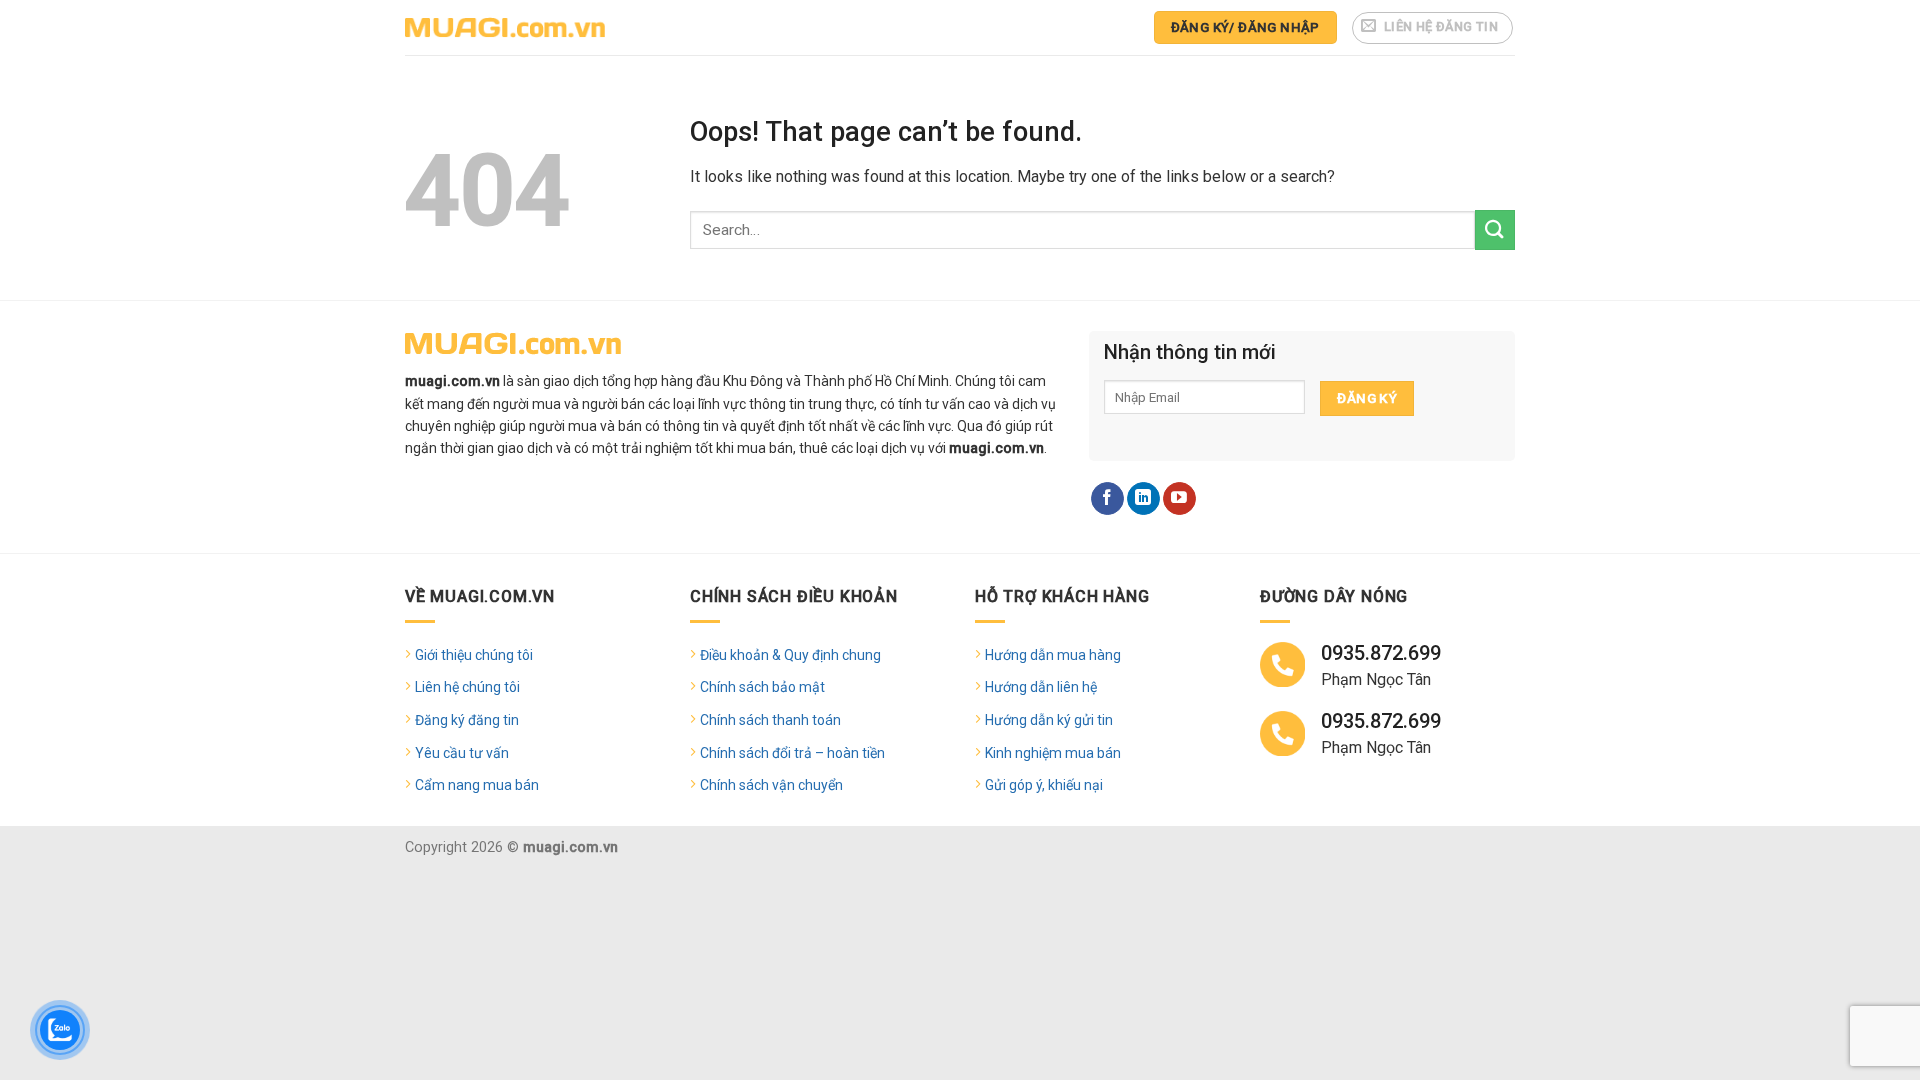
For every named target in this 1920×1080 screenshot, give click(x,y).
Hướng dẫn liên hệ (1041, 687)
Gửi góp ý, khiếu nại (1044, 785)
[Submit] (1495, 229)
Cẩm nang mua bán (477, 785)
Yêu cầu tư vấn (462, 753)
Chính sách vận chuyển (771, 785)
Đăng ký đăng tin (467, 720)
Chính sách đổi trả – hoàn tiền (792, 753)
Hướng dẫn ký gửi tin (1049, 720)
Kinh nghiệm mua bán (1053, 753)
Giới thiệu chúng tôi (474, 655)
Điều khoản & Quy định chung (790, 655)
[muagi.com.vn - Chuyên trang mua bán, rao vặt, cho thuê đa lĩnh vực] (505, 27)
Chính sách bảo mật (762, 687)
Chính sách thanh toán (770, 720)
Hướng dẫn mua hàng (1053, 655)
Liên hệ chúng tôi (467, 687)
